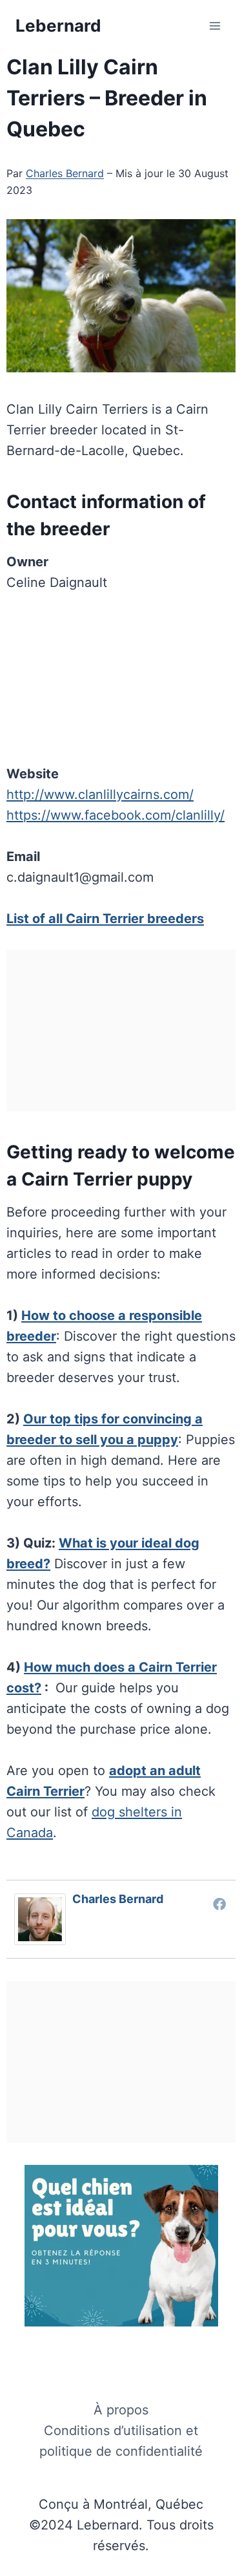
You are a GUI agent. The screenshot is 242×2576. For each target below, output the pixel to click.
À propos (121, 2410)
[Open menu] (215, 26)
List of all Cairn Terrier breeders (105, 919)
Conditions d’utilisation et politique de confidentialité (121, 2441)
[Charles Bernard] (43, 1919)
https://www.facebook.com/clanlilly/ (116, 815)
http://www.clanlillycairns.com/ (100, 794)
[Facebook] (219, 1904)
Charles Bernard (65, 173)
